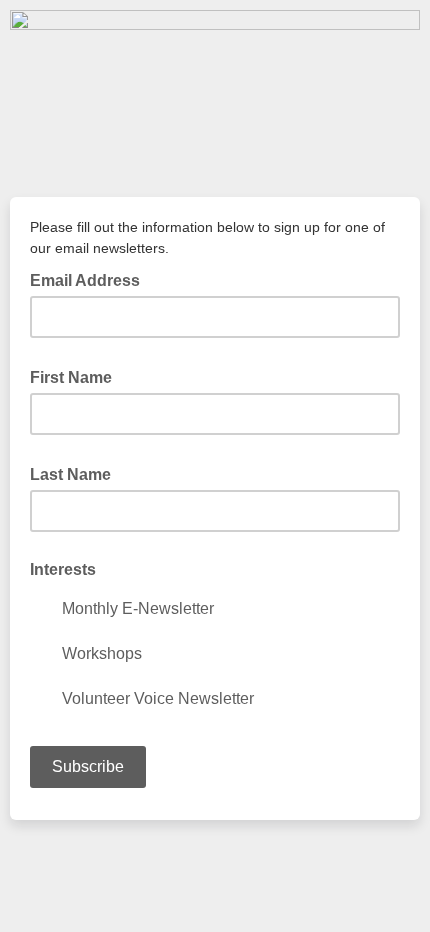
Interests (63, 569)
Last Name (76, 473)
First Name (77, 376)
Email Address (91, 279)
